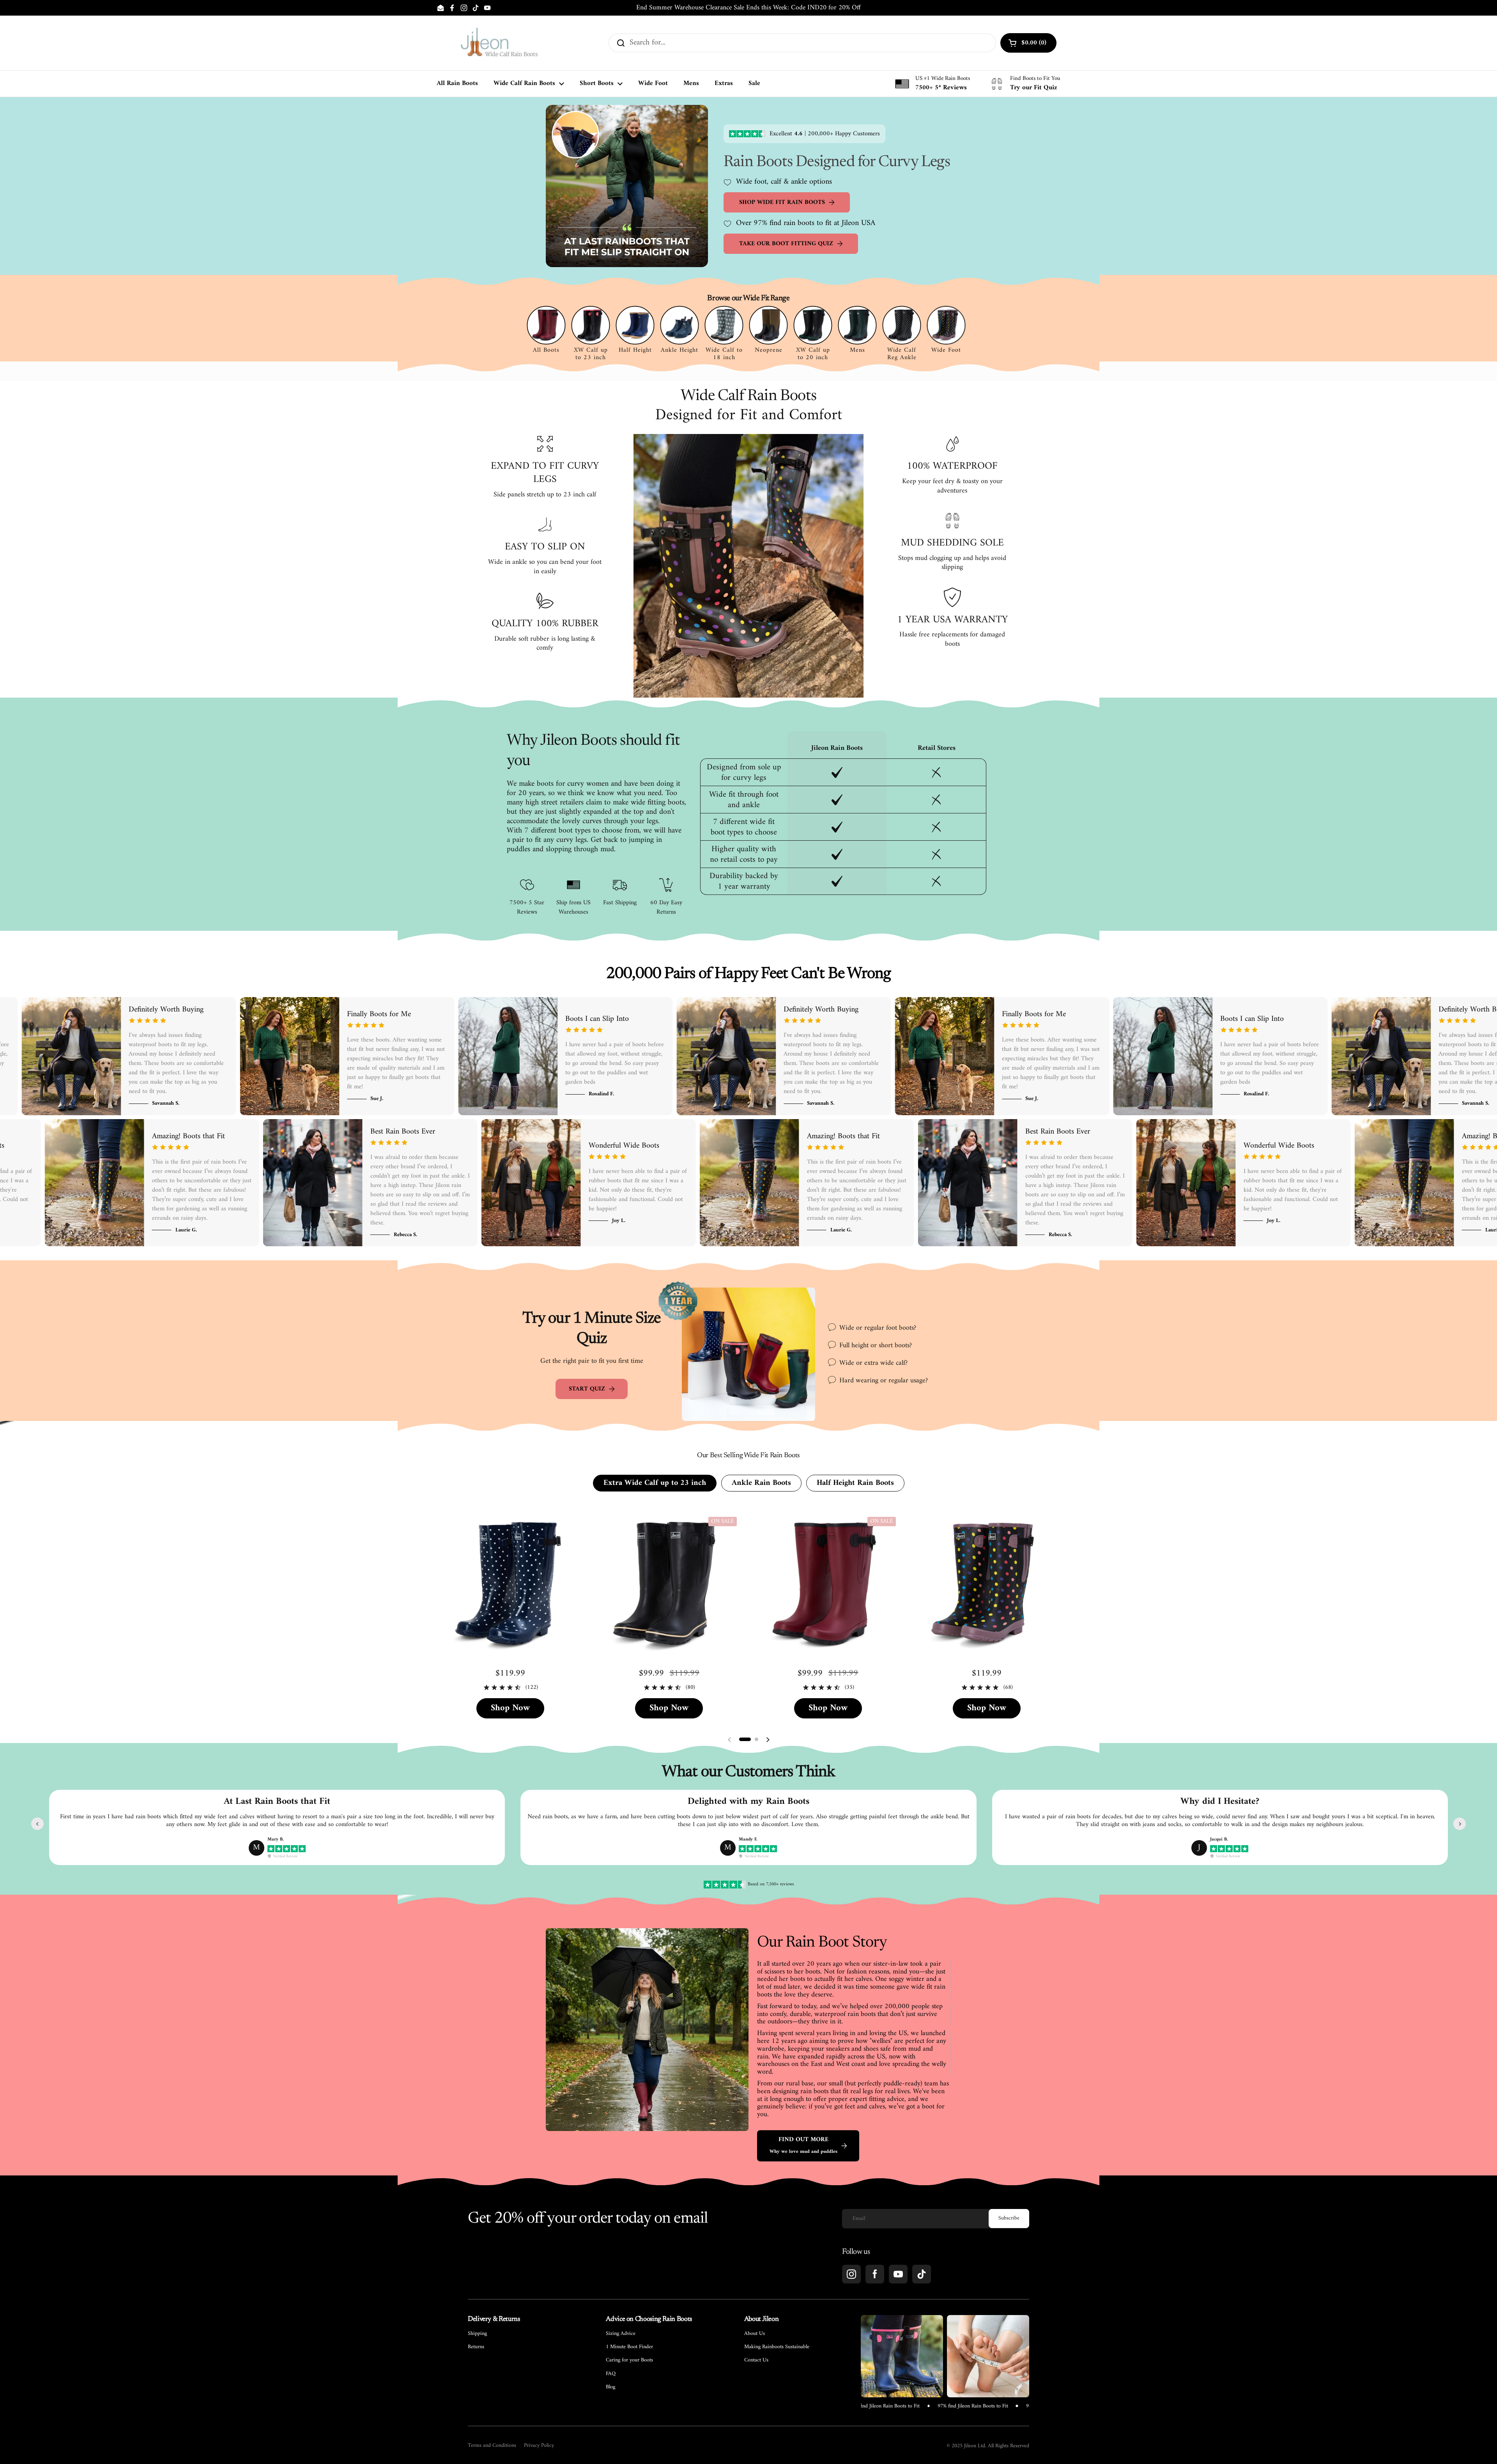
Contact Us (756, 2360)
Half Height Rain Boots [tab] (855, 1483)
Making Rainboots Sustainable (777, 2347)
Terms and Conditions (492, 2446)
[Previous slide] (37, 1824)
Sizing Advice (621, 2334)
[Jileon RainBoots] (499, 43)
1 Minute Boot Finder (629, 2347)
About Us (755, 2334)
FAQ (611, 2374)
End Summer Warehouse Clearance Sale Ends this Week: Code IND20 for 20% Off (748, 8)
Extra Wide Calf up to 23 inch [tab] (655, 1483)
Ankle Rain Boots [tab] (761, 1483)
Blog (610, 2387)
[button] (745, 1739)
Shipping (477, 2334)
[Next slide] (1460, 1824)
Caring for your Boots (629, 2360)
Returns (476, 2347)
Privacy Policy (539, 2446)
